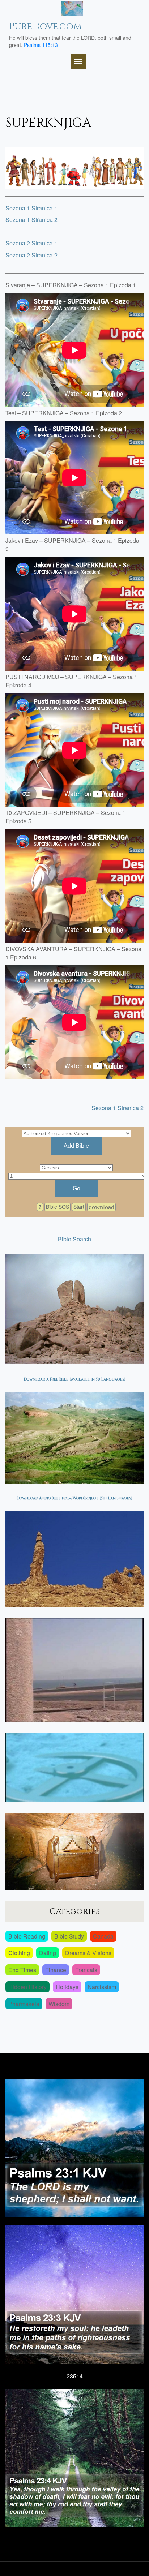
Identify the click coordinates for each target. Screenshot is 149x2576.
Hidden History (27, 1987)
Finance (56, 1970)
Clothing (19, 1953)
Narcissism (102, 1987)
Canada (103, 1936)
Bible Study (69, 1936)
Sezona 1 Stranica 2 (31, 220)
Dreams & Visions (88, 1953)
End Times (22, 1970)
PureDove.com (45, 27)
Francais (86, 1970)
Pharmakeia (24, 2004)
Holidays (67, 1987)
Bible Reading (27, 1936)
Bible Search (74, 1239)
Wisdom (59, 2004)
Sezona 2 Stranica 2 (31, 255)
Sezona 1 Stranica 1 (31, 208)
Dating (48, 1953)
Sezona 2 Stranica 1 (31, 243)
